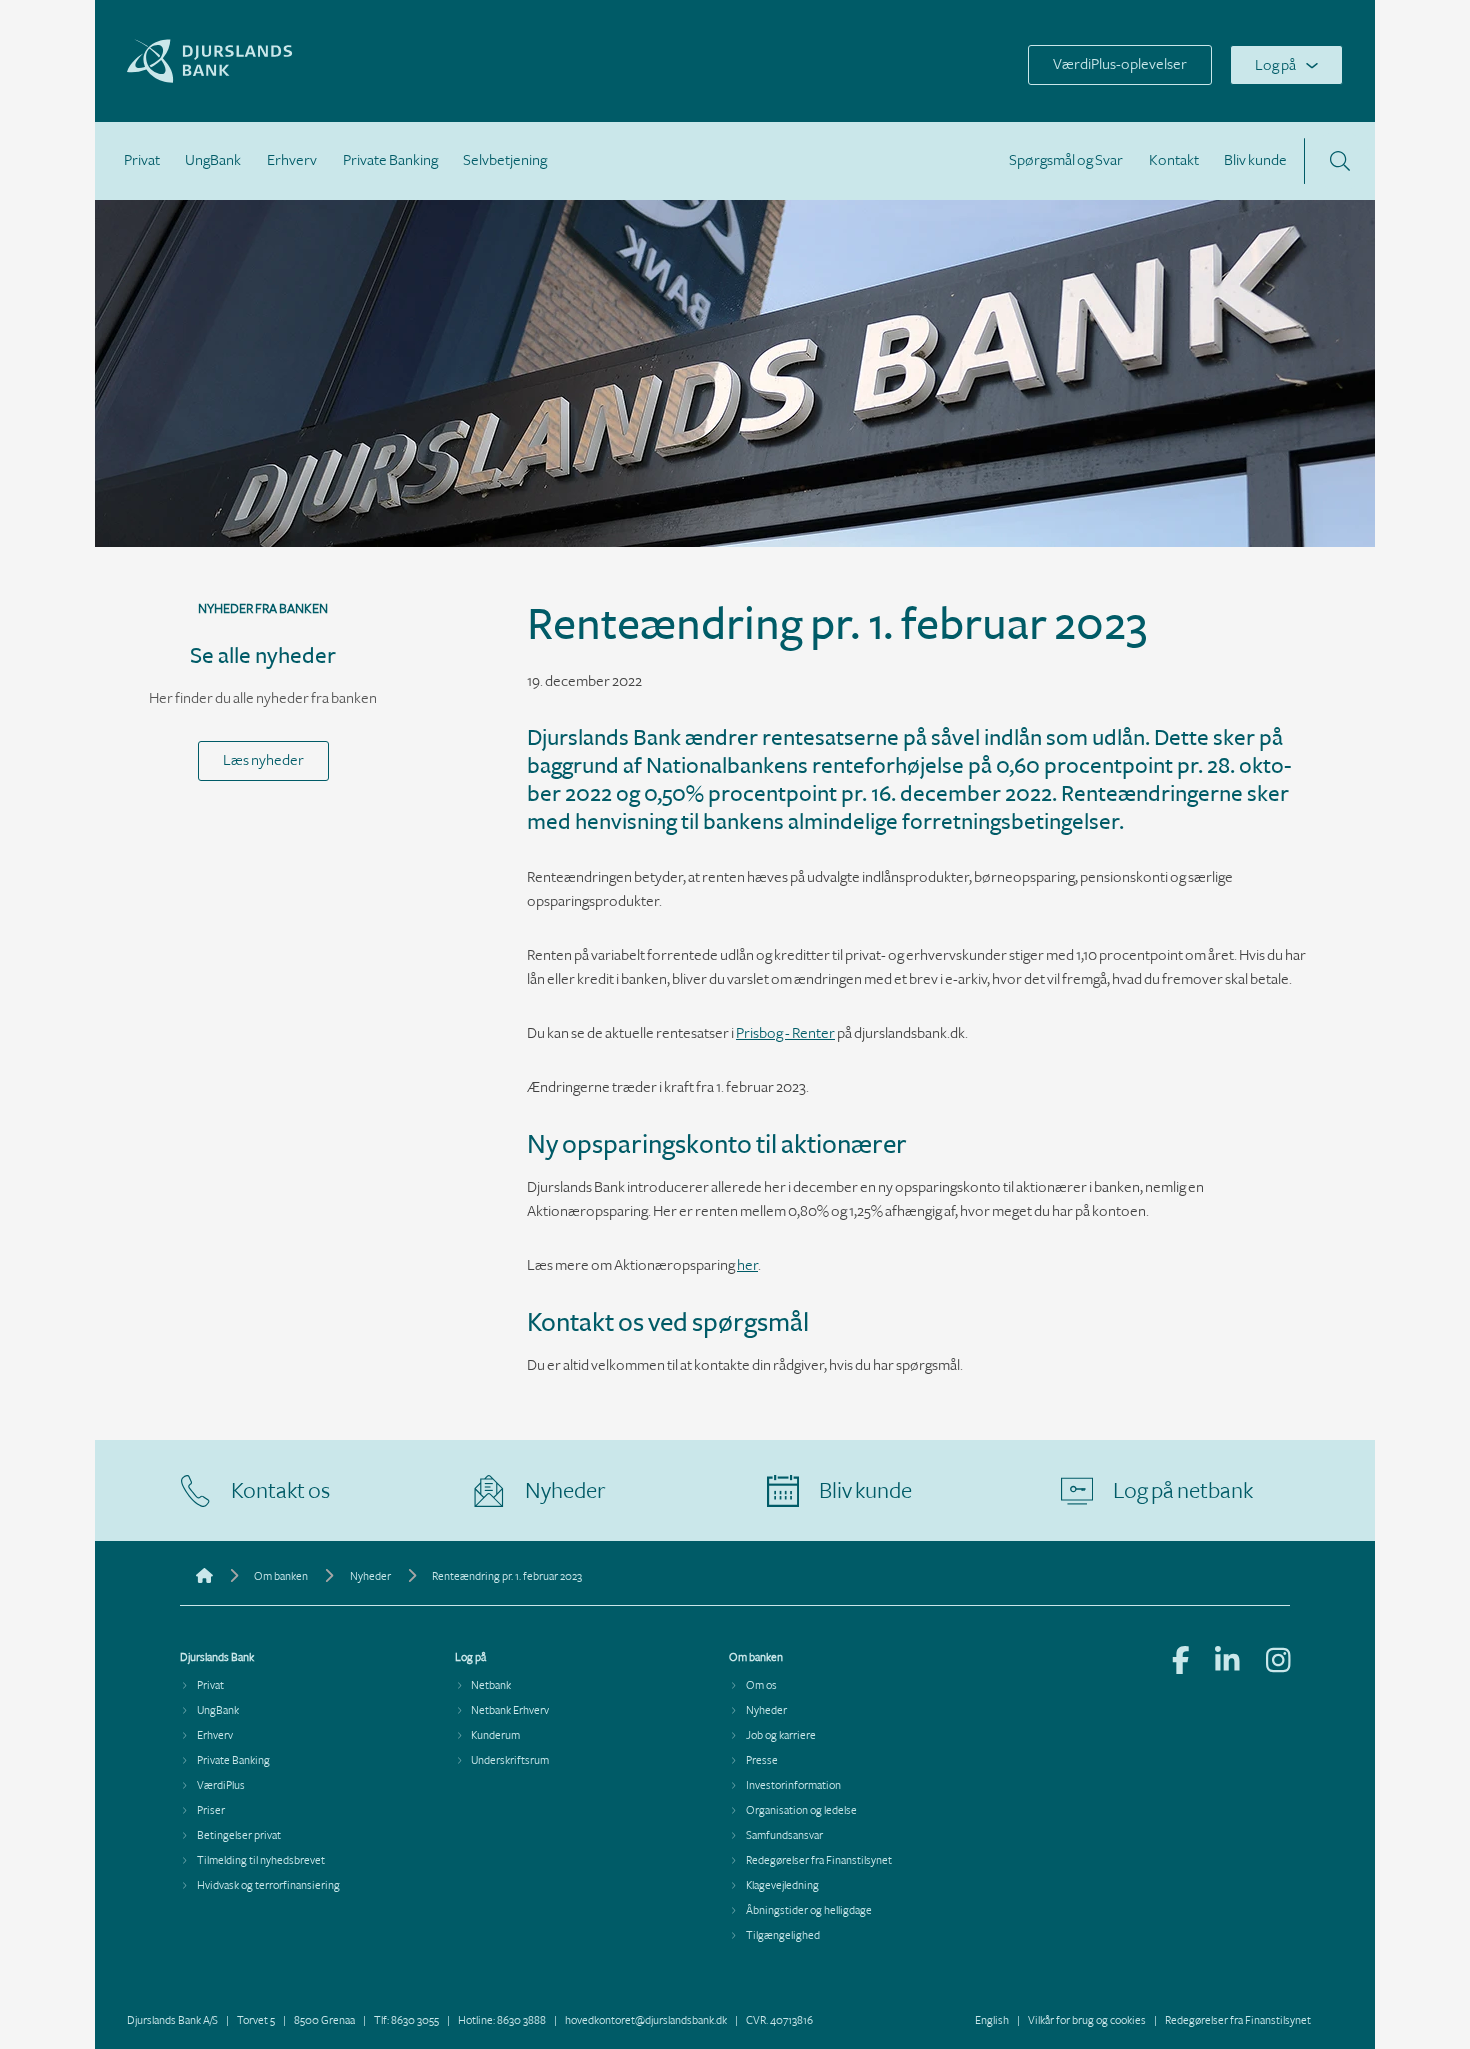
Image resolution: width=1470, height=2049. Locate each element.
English (992, 2020)
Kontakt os (280, 1491)
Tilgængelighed (783, 1935)
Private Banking (390, 160)
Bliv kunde (1255, 160)
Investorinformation (793, 1785)
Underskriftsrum (510, 1760)
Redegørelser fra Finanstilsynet (819, 1860)
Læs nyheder (263, 760)
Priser (211, 1810)
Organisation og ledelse (801, 1810)
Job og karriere (781, 1735)
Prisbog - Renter (785, 1033)
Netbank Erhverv (510, 1710)
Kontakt (1174, 160)
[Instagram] (1278, 1663)
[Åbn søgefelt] (1340, 161)
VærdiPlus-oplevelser (1120, 64)
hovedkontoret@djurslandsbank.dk (646, 2020)
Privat (142, 160)
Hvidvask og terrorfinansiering (268, 1885)
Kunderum (495, 1735)
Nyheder (565, 1491)
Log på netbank (1183, 1491)
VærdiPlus (221, 1785)
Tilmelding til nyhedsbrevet (261, 1860)
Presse (762, 1760)
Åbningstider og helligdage (809, 1910)
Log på (1275, 65)
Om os (761, 1685)
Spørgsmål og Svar (1066, 160)
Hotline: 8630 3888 (502, 2020)
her (747, 1265)
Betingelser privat (239, 1835)
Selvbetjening (505, 160)
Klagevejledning (782, 1885)
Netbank (491, 1685)
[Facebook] (1181, 1663)
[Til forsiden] (261, 78)
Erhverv (292, 160)
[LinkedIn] (1227, 1663)
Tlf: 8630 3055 (406, 2020)
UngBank (213, 160)
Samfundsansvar (784, 1835)
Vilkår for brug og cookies (1087, 2020)
